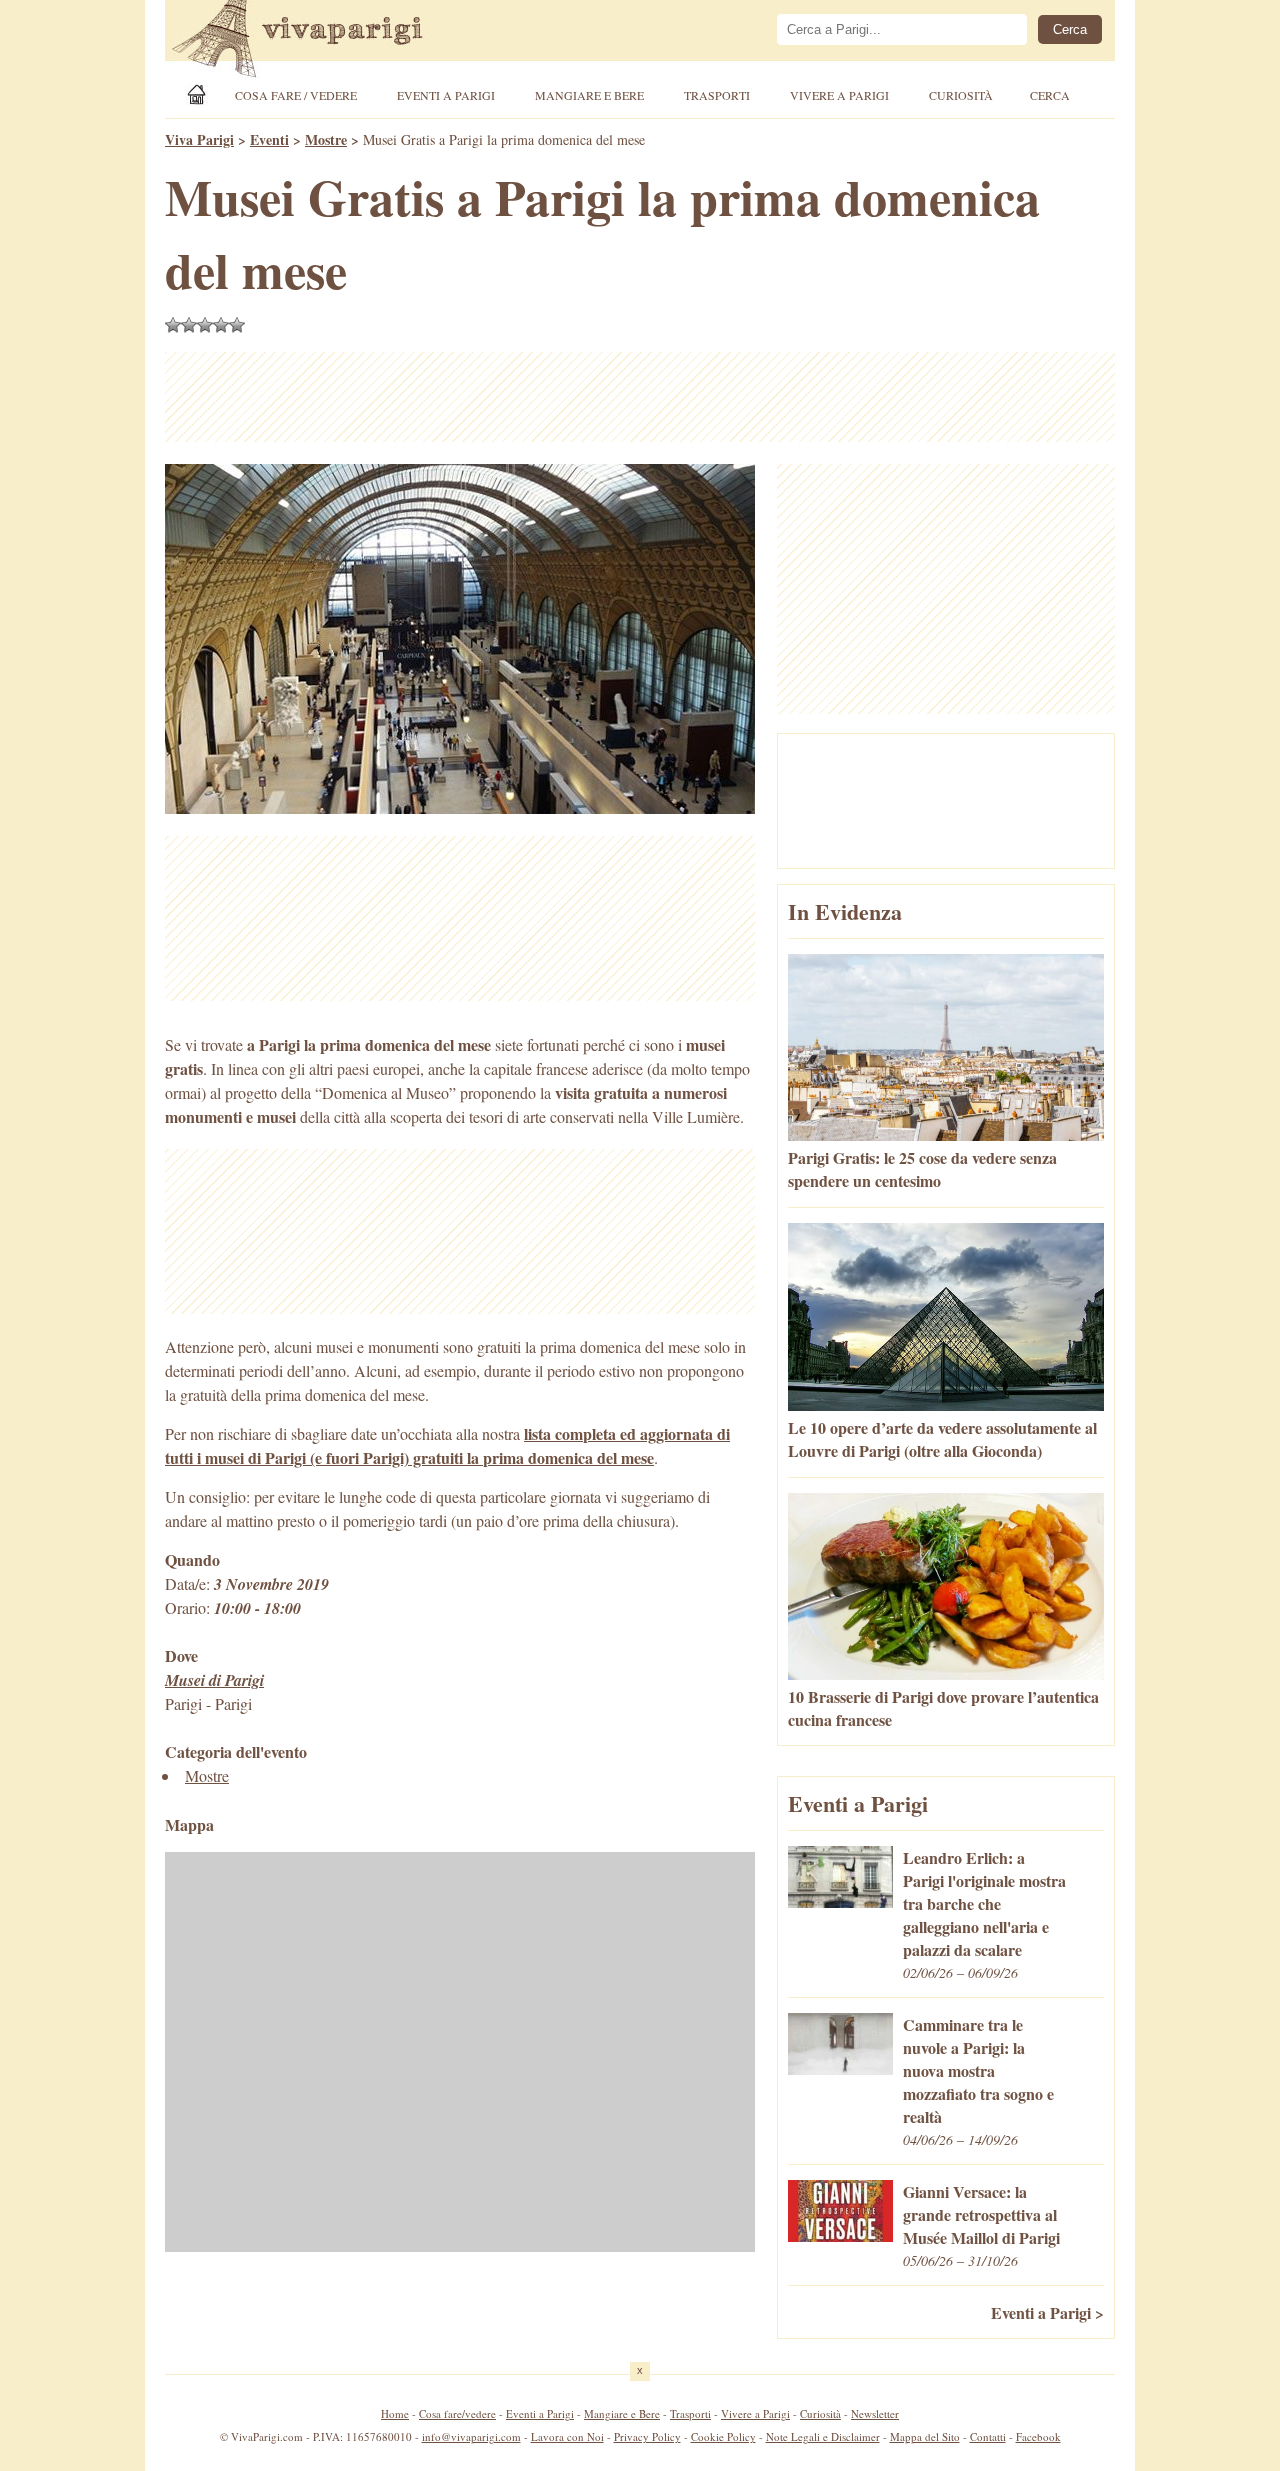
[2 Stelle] (189, 325)
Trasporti (717, 95)
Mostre (207, 1775)
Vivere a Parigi (839, 95)
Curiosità (961, 95)
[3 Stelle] (205, 325)
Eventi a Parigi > (1047, 2312)
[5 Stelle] (237, 325)
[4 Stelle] (221, 325)
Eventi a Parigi (446, 95)
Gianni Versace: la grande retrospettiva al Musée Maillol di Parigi (981, 2214)
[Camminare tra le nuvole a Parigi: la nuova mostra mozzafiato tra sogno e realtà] (840, 2068)
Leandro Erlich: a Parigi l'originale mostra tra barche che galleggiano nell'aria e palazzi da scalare (984, 1903)
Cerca (1050, 95)
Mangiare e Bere (589, 95)
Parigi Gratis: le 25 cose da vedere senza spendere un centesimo (922, 1169)
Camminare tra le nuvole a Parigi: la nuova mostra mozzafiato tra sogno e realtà (978, 2070)
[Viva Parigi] (200, 94)
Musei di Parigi (214, 1680)
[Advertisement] (640, 397)
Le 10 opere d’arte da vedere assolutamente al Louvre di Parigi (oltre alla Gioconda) (942, 1439)
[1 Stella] (173, 325)
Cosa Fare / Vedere (296, 95)
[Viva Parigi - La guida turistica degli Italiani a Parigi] (315, 41)
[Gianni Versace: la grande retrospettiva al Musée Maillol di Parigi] (840, 2235)
